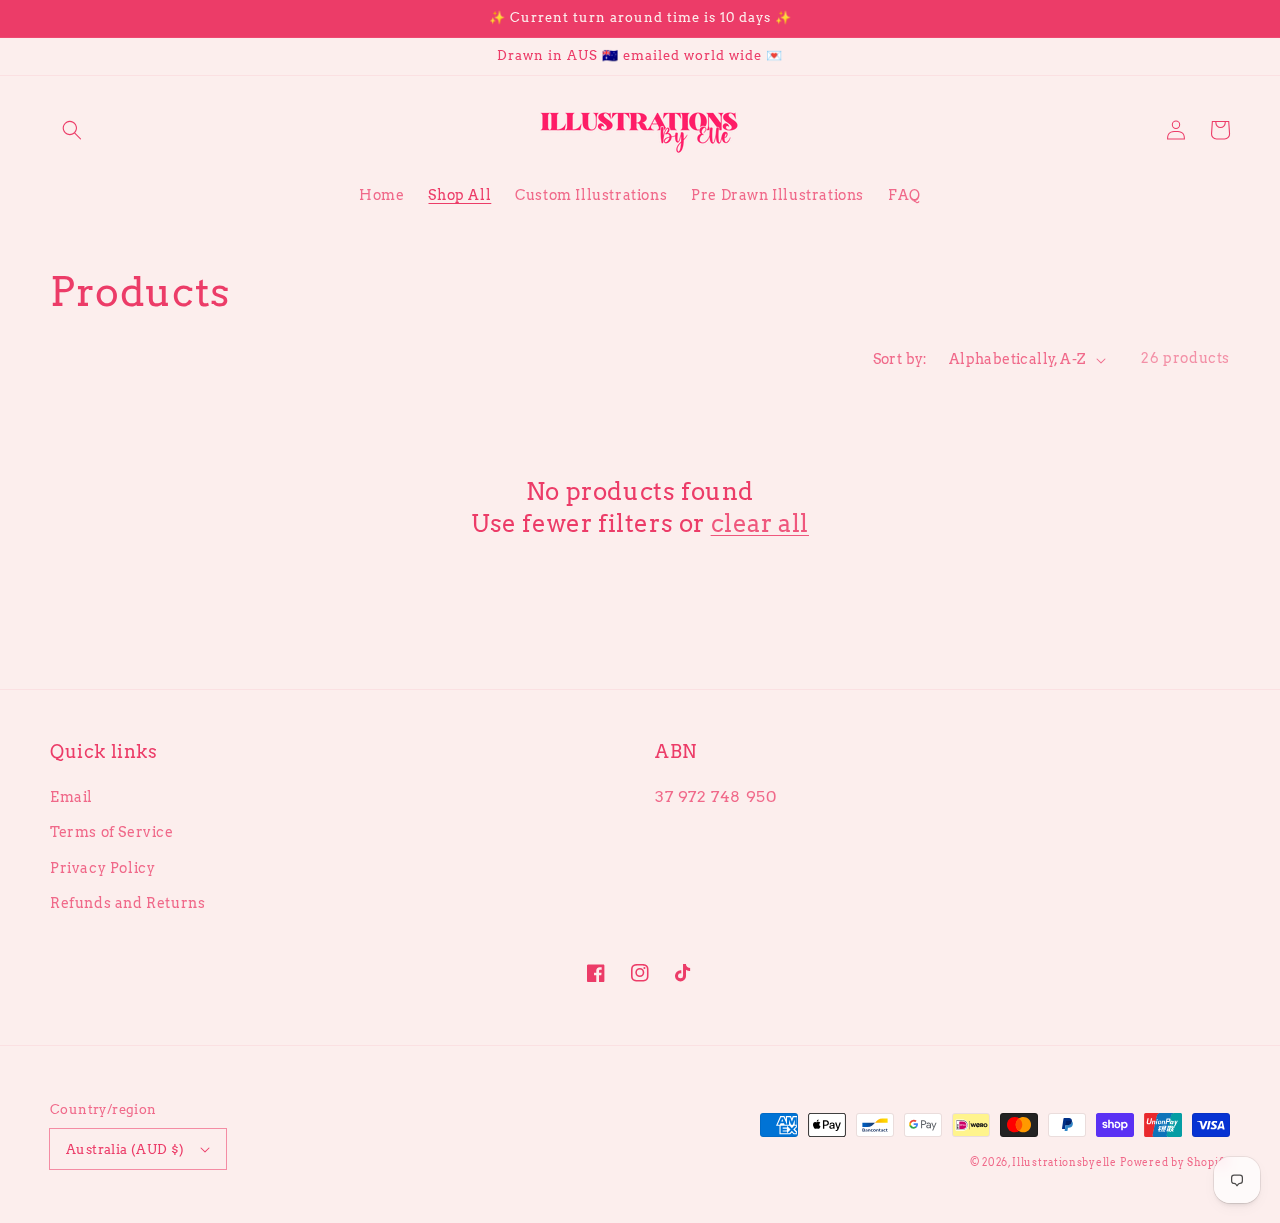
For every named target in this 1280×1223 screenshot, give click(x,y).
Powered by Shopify (1175, 1162)
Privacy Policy (102, 868)
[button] (72, 130)
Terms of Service (112, 832)
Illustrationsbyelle (1064, 1162)
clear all (760, 523)
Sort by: (900, 359)
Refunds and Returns (127, 903)
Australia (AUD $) (125, 1149)
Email (71, 797)
